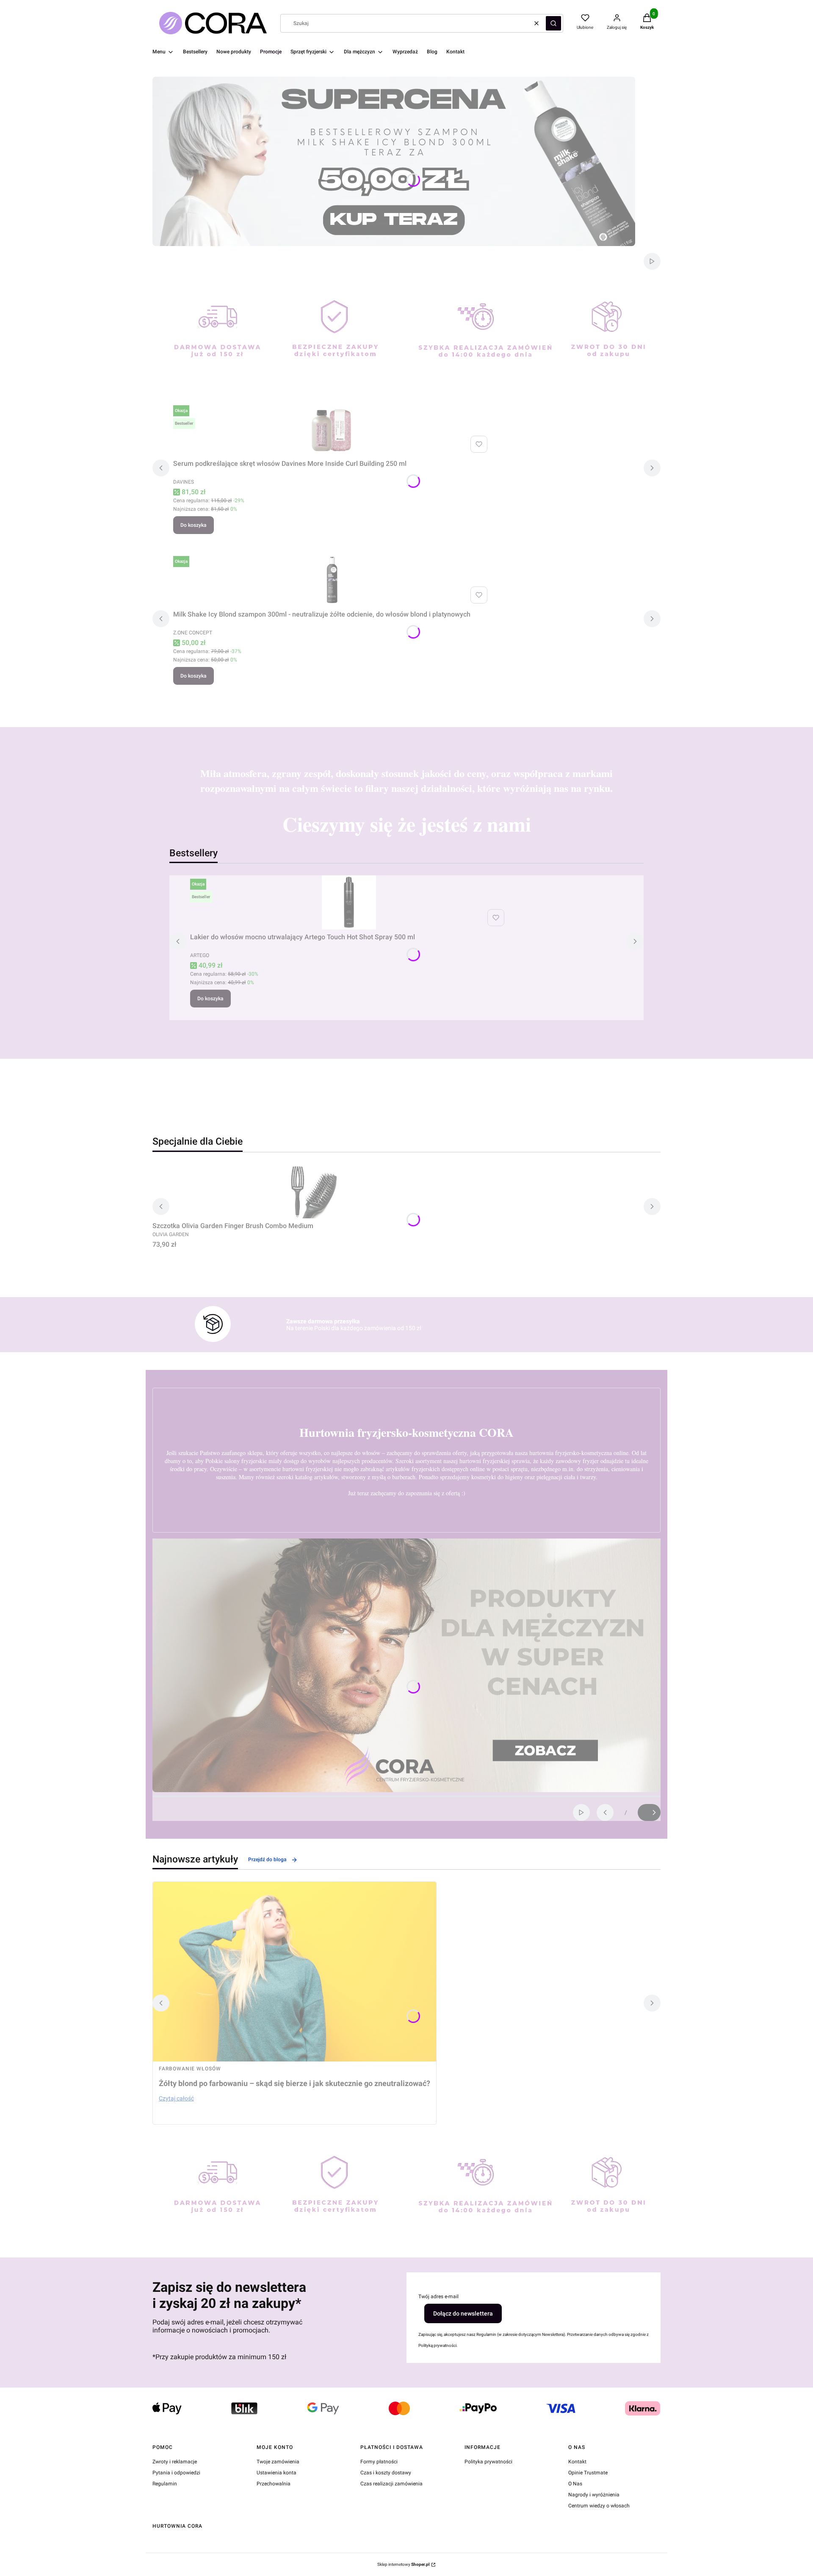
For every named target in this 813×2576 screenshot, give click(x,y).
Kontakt (577, 2462)
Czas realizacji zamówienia (391, 2484)
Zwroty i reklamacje (175, 2462)
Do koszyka (194, 525)
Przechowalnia (274, 2484)
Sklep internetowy (404, 2564)
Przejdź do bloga (267, 1859)
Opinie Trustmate (588, 2473)
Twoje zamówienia (278, 2462)
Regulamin (165, 2484)
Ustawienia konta (277, 2473)
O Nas (575, 2484)
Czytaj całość (176, 2098)
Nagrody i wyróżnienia (594, 2495)
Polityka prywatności (488, 2462)
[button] (553, 23)
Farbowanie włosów (190, 2069)
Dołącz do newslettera (463, 2313)
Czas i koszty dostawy (386, 2473)
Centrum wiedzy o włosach (599, 2506)
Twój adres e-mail (438, 2297)
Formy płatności (379, 2462)
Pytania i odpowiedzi (176, 2473)
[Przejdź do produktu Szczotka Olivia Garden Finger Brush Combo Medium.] (311, 1191)
